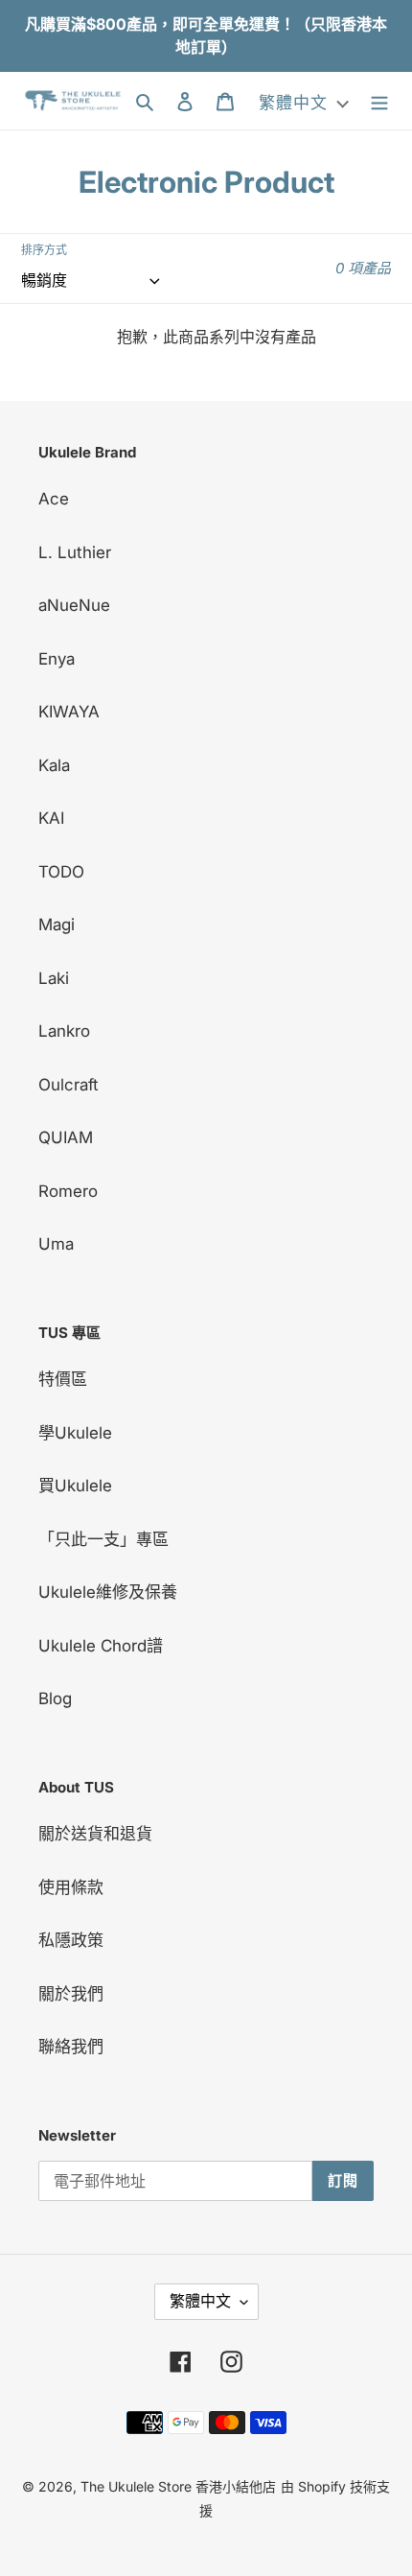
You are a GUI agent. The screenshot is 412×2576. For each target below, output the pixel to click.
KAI (51, 818)
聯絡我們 (71, 2047)
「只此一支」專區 (103, 1539)
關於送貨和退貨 (95, 1834)
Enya (57, 659)
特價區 (63, 1379)
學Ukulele (75, 1433)
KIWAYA (69, 712)
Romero (68, 1191)
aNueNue (74, 605)
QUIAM (66, 1137)
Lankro (64, 1031)
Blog (55, 1698)
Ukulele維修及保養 (108, 1592)
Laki (54, 978)
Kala (54, 765)
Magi (57, 925)
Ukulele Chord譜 (101, 1646)
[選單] (379, 101)
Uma (56, 1244)
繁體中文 (200, 2301)
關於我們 (71, 1994)
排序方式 (44, 250)
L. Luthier (75, 552)
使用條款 (71, 1887)
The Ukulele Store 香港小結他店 (178, 2486)
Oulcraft (69, 1085)
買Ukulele (75, 1486)
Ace (54, 499)
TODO (61, 872)
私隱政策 (71, 1940)
